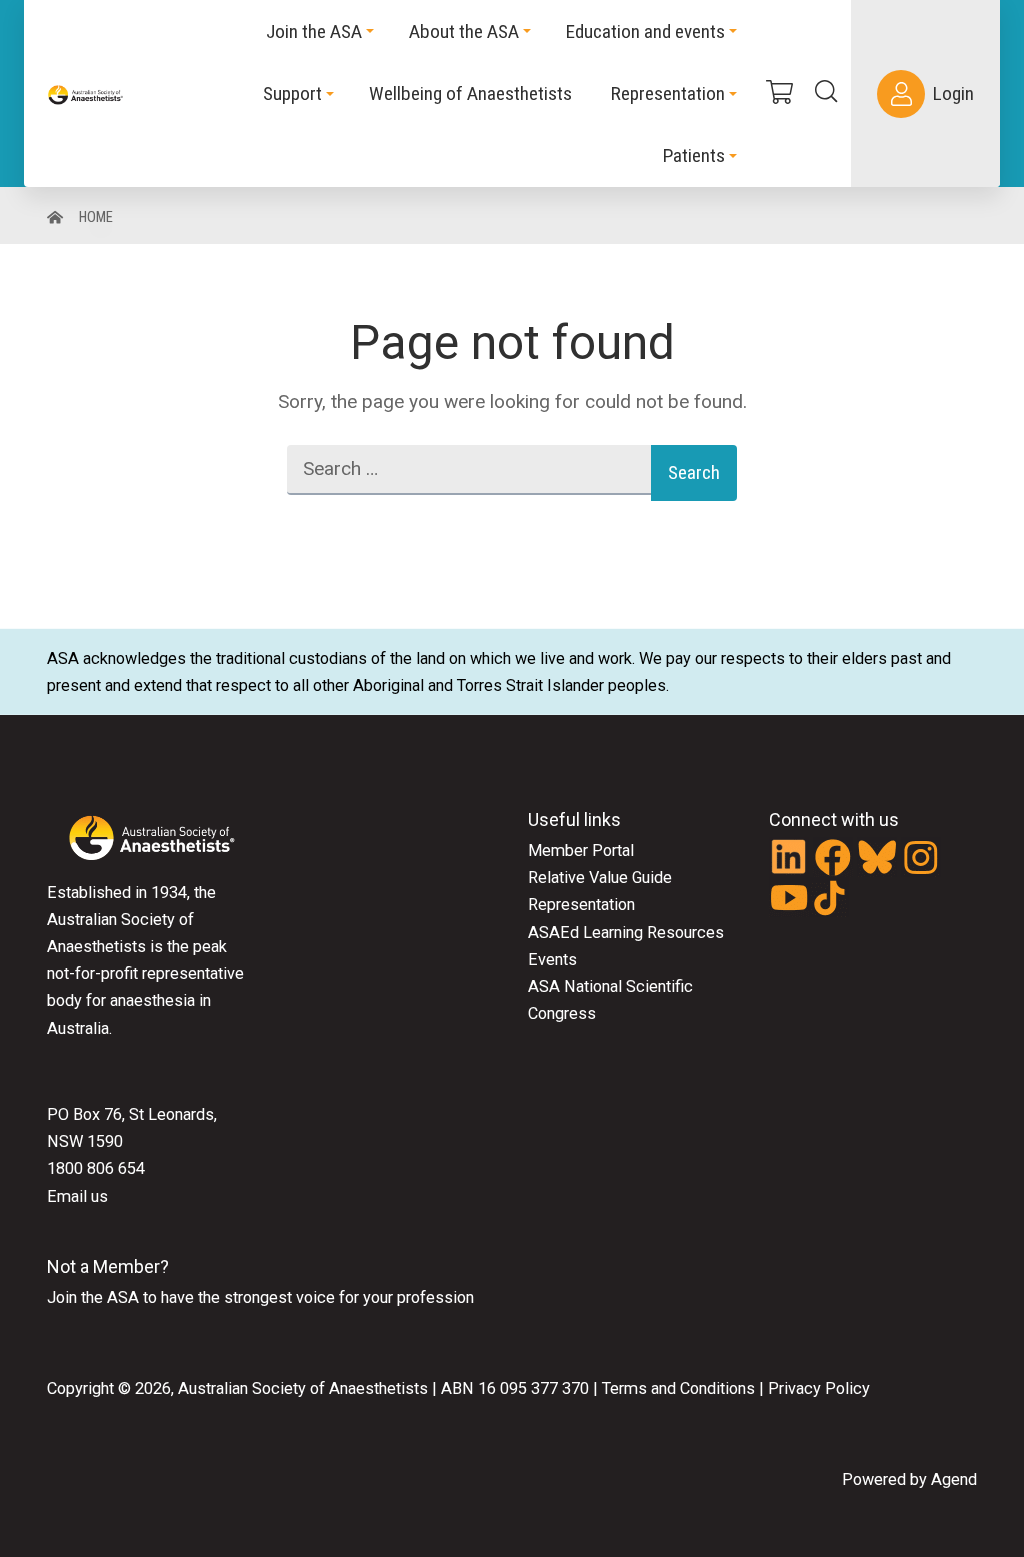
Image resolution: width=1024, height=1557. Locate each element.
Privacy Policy (819, 1388)
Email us (77, 1196)
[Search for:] (469, 472)
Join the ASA (93, 1297)
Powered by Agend (909, 1479)
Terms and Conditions (676, 1388)
